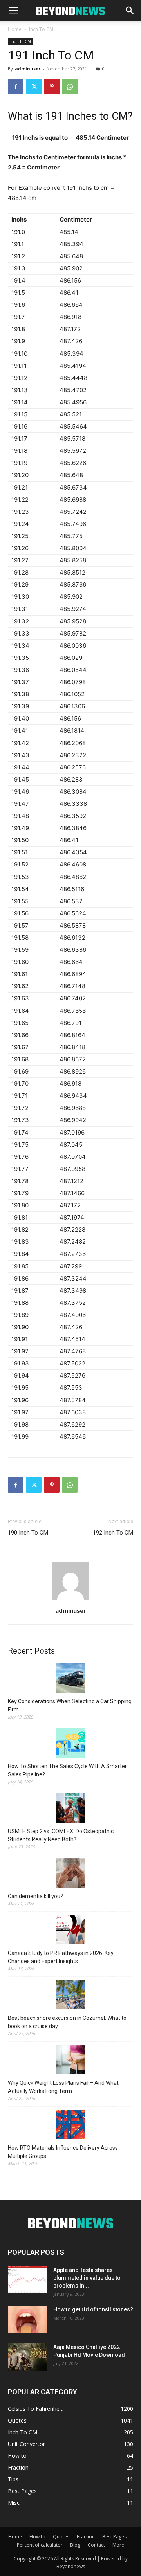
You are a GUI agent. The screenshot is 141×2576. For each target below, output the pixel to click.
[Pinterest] (52, 86)
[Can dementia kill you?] (70, 1874)
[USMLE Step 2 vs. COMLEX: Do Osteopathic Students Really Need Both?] (70, 1809)
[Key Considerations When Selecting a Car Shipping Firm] (70, 1679)
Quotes (61, 2537)
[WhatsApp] (70, 86)
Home (15, 29)
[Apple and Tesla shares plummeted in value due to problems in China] (27, 2280)
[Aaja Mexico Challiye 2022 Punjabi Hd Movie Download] (27, 2357)
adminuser (28, 69)
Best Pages (114, 2537)
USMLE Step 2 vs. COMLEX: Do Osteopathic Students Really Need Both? (61, 1835)
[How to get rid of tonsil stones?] (27, 2319)
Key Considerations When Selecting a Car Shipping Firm (70, 1705)
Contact (96, 2545)
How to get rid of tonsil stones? (93, 2309)
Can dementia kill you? (35, 1896)
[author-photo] (70, 1600)
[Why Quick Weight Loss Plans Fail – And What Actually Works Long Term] (70, 2061)
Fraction (86, 2537)
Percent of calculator (40, 2545)
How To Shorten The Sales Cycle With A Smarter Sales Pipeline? (67, 1770)
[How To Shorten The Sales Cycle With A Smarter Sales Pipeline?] (70, 1744)
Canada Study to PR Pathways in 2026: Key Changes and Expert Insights (61, 1957)
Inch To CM (41, 29)
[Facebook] (16, 86)
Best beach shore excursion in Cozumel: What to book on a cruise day (67, 2022)
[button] (13, 11)
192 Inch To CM (113, 1533)
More (118, 2545)
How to (37, 2537)
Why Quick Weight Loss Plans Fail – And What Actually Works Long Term (63, 2087)
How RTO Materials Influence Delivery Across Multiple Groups (63, 2152)
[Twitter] (34, 86)
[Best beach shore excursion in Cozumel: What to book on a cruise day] (70, 1996)
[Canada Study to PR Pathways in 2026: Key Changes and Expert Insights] (70, 1931)
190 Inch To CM (28, 1533)
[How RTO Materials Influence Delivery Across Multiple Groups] (70, 2126)
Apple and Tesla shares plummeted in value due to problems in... (87, 2278)
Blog (75, 2545)
